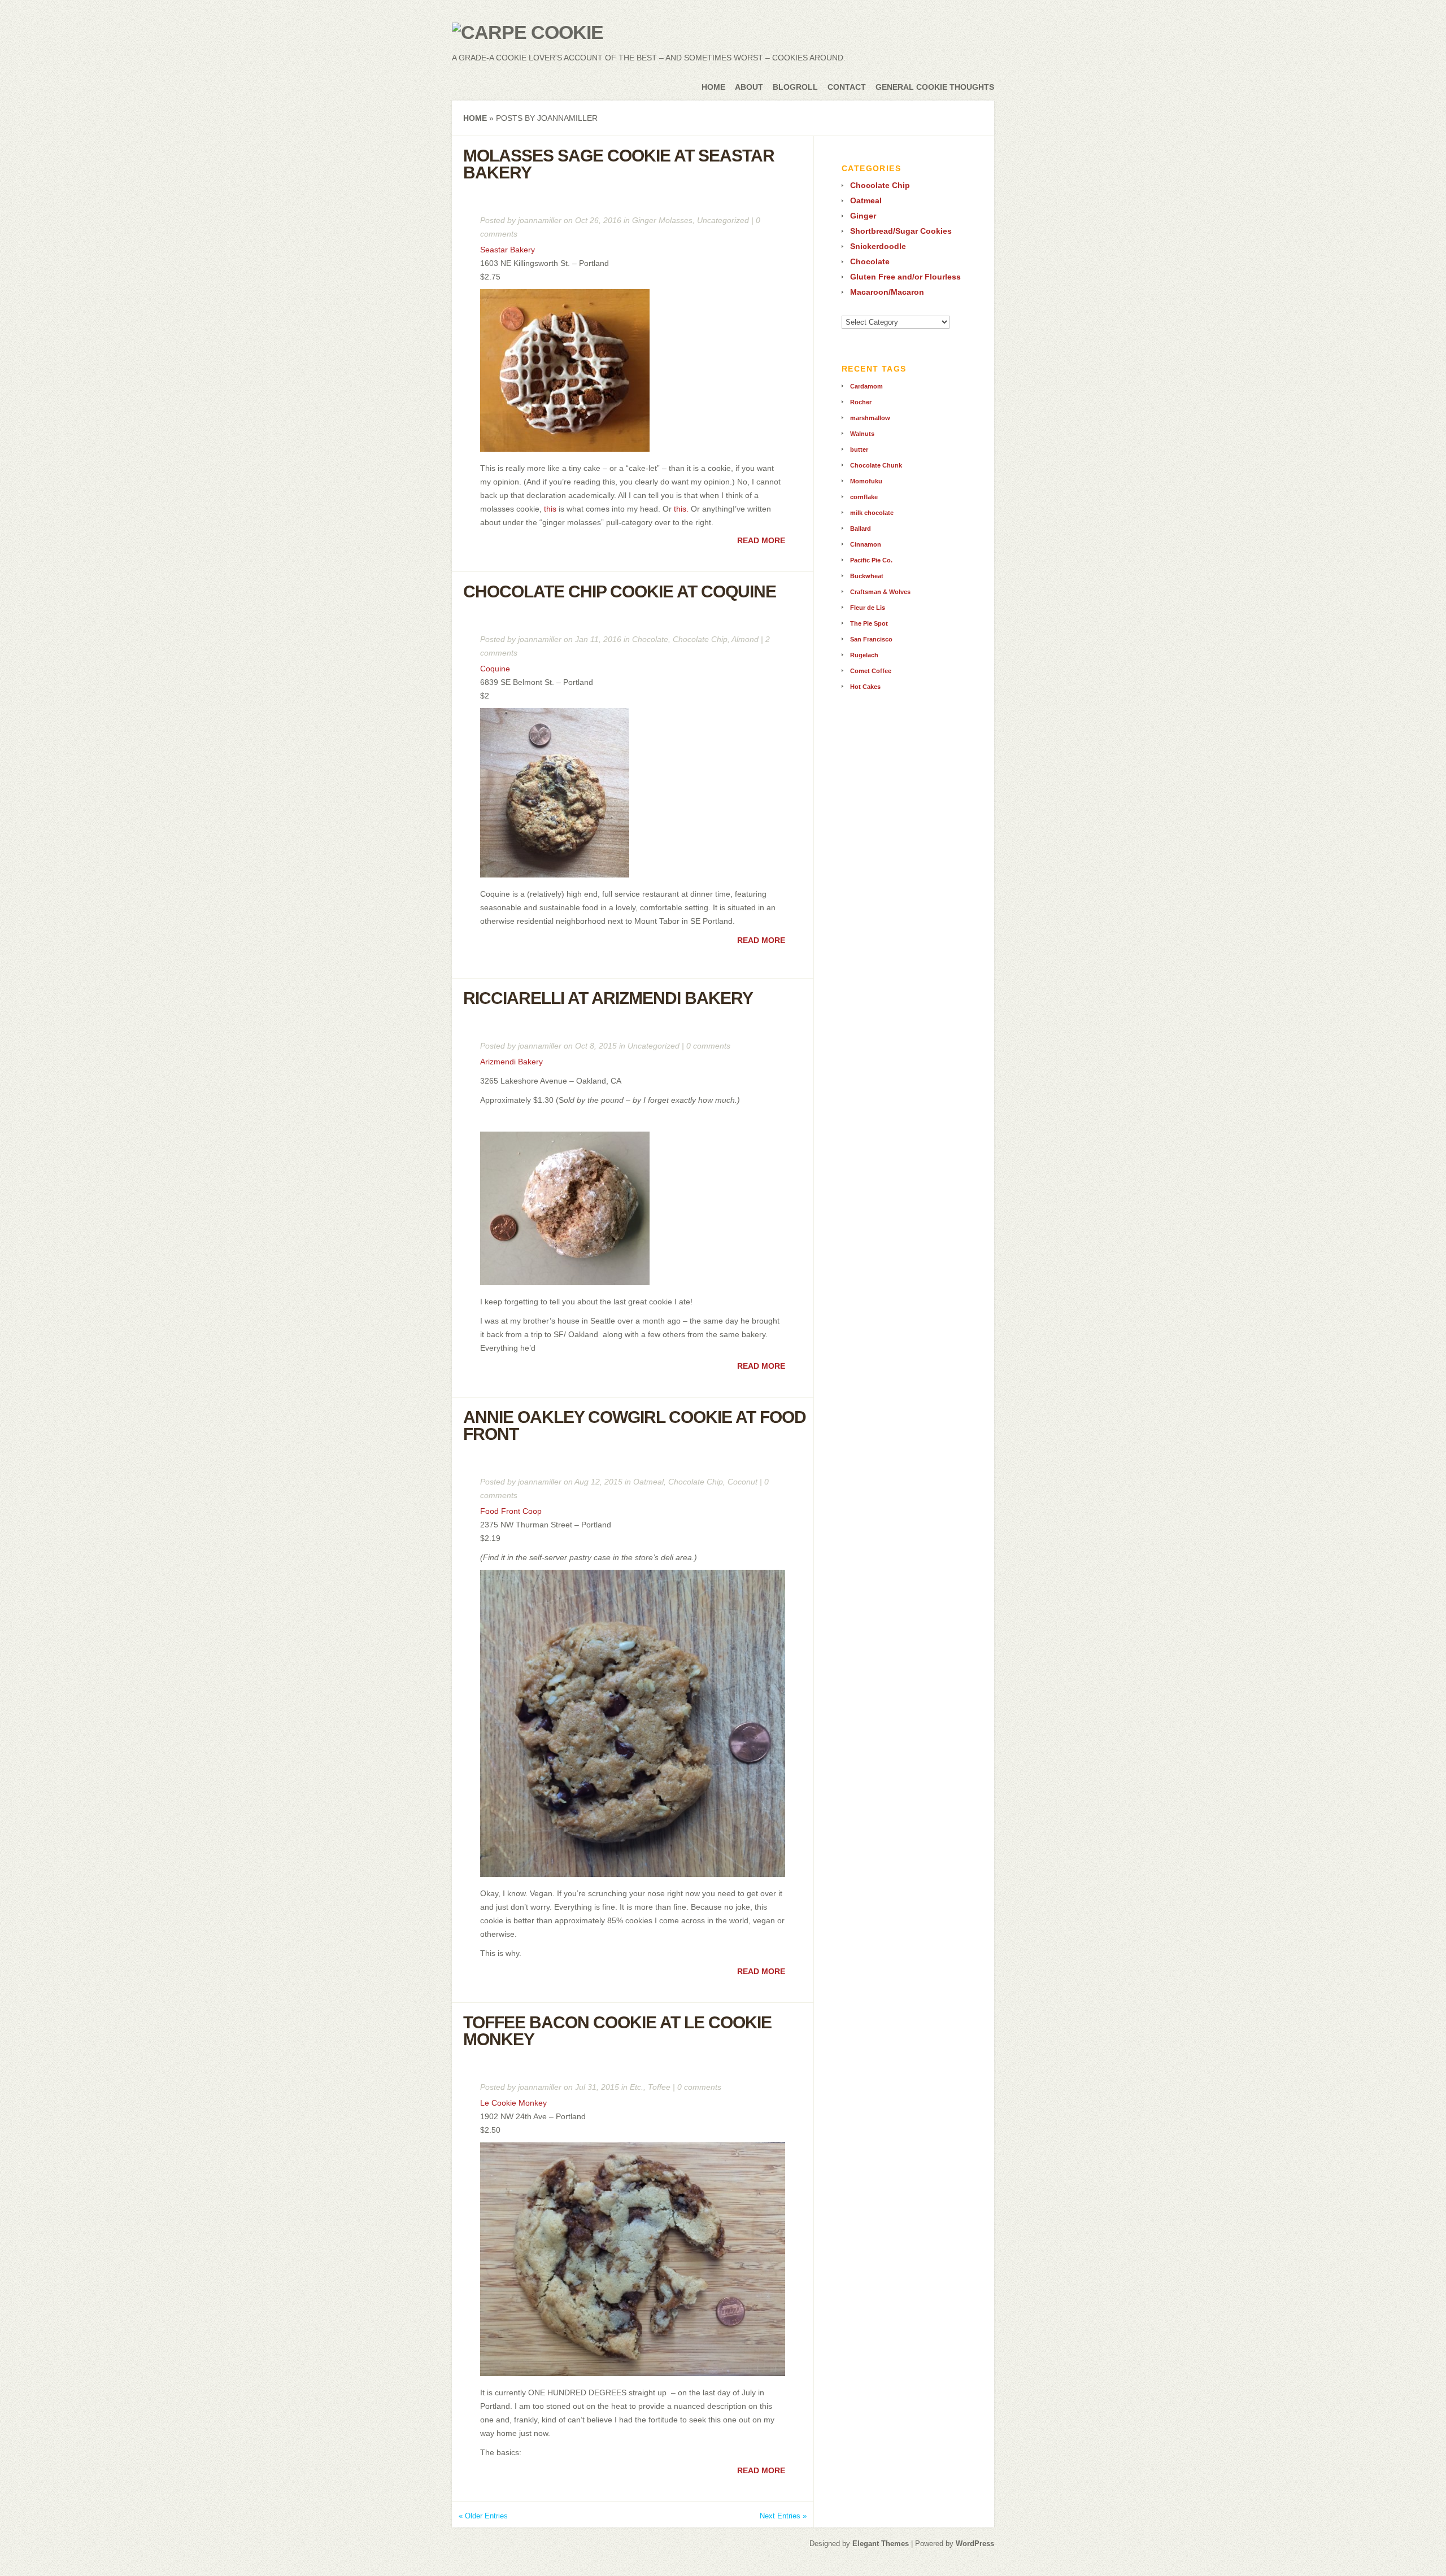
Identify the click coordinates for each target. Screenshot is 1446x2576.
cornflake (864, 497)
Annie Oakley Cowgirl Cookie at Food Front (635, 1425)
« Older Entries (483, 2516)
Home (713, 87)
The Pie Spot (869, 623)
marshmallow (870, 418)
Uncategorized (723, 220)
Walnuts (862, 434)
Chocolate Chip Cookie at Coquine (620, 591)
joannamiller (540, 220)
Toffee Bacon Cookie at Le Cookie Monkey (617, 2031)
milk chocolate (872, 513)
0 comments (708, 1046)
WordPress (975, 2544)
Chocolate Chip (700, 639)
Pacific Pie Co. (871, 560)
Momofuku (866, 481)
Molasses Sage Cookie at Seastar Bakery (619, 164)
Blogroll (795, 87)
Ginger (863, 216)
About (749, 87)
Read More (761, 540)
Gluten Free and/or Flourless (905, 277)
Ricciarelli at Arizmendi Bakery (608, 998)
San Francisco (871, 639)
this (551, 509)
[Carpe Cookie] (528, 32)
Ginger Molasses (662, 220)
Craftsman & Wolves (880, 592)
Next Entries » (783, 2516)
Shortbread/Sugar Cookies (901, 231)
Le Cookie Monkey (513, 2103)
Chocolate (650, 639)
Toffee (659, 2087)
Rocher (861, 402)
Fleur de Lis (868, 608)
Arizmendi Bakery (511, 1062)
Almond (745, 639)
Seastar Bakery (508, 250)
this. (681, 509)
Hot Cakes (865, 687)
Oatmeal (648, 1482)
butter (859, 449)
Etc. (637, 2087)
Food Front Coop (511, 1511)
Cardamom (866, 386)
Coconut (742, 1482)
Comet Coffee (871, 671)
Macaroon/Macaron (887, 292)
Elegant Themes (881, 2544)
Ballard (861, 529)
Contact (847, 87)
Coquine (495, 669)
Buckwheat (867, 576)
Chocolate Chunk (876, 465)
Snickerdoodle (878, 246)
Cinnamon (866, 544)
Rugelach (864, 655)
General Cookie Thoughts (935, 87)
